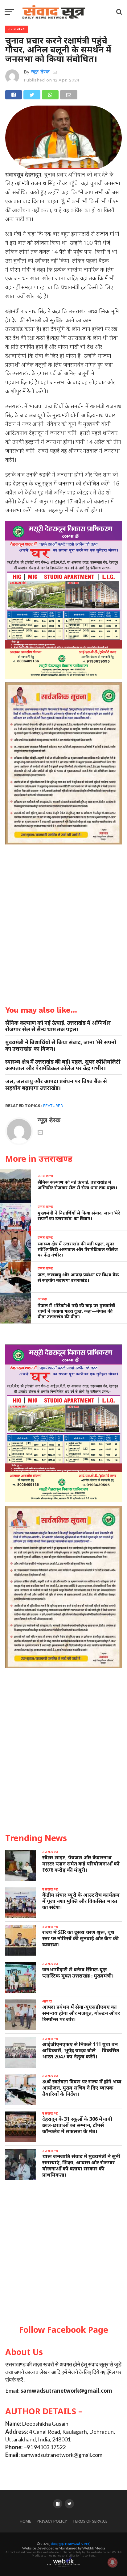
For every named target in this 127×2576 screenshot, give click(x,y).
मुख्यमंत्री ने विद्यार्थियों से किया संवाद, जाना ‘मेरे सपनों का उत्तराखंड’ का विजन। (61, 1045)
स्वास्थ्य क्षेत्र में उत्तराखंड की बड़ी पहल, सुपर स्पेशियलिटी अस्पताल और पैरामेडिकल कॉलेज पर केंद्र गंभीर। (63, 1065)
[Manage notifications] (113, 2562)
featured (53, 1106)
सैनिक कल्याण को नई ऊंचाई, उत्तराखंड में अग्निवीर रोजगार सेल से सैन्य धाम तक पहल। (58, 1026)
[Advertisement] (63, 2253)
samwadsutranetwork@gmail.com (66, 2391)
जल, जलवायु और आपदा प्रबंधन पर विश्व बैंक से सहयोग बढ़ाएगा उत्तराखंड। (56, 1084)
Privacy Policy (52, 2521)
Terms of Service (90, 2521)
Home (25, 2521)
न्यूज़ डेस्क (40, 72)
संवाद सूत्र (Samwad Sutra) (71, 2544)
